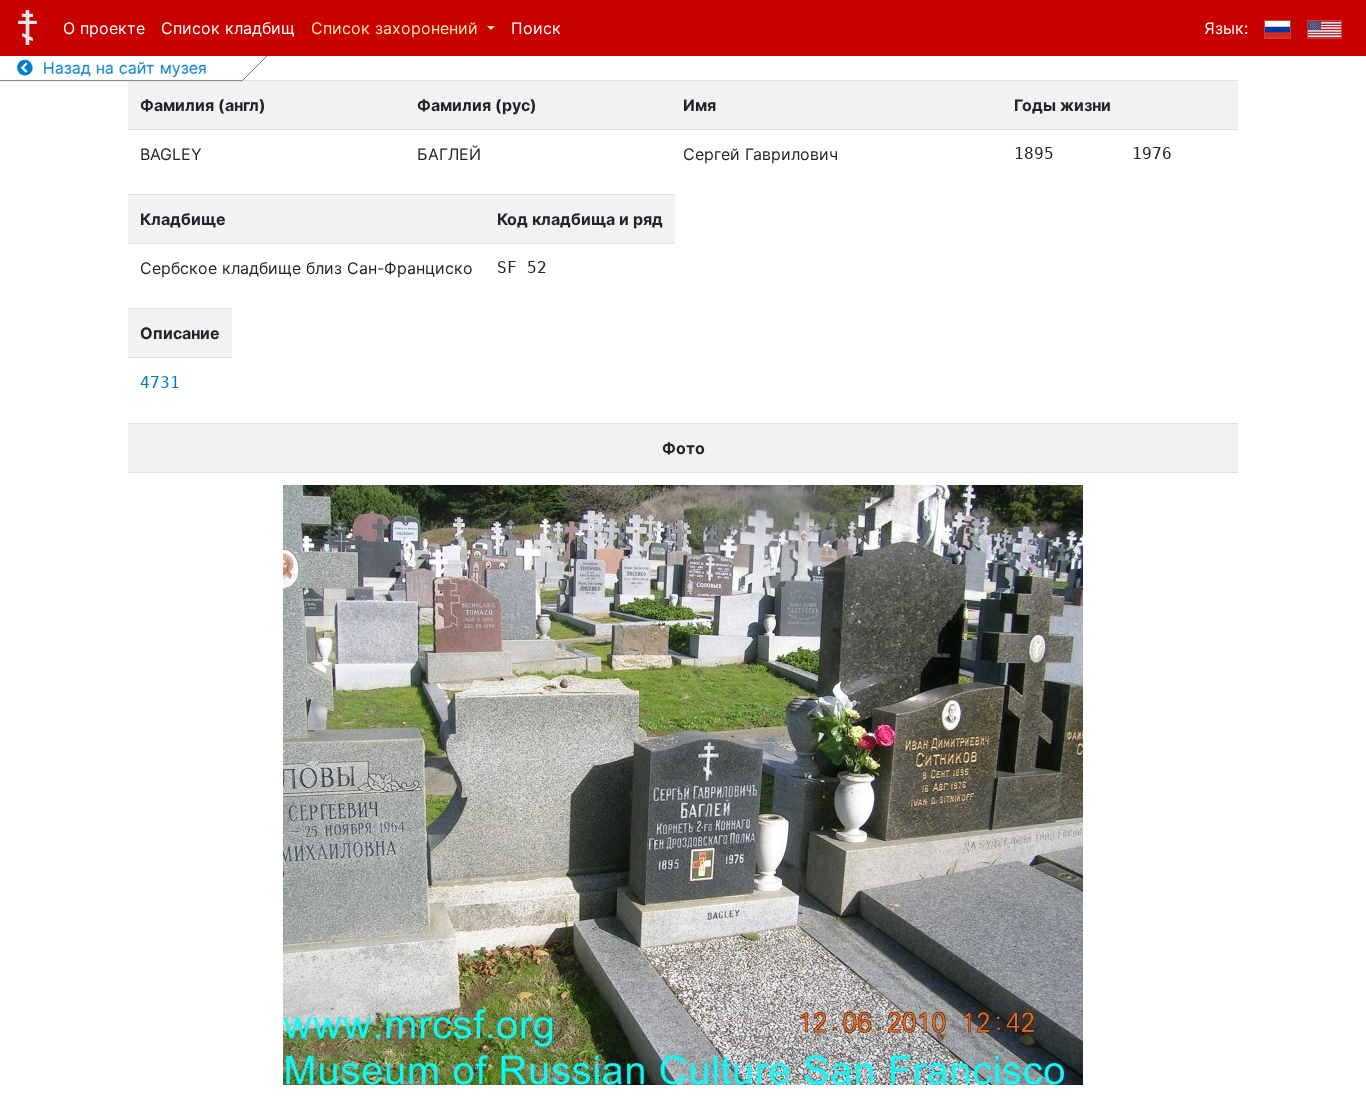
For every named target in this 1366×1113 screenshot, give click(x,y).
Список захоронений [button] (397, 28)
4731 (160, 382)
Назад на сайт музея (120, 68)
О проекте (104, 28)
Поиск (536, 28)
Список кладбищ (228, 28)
